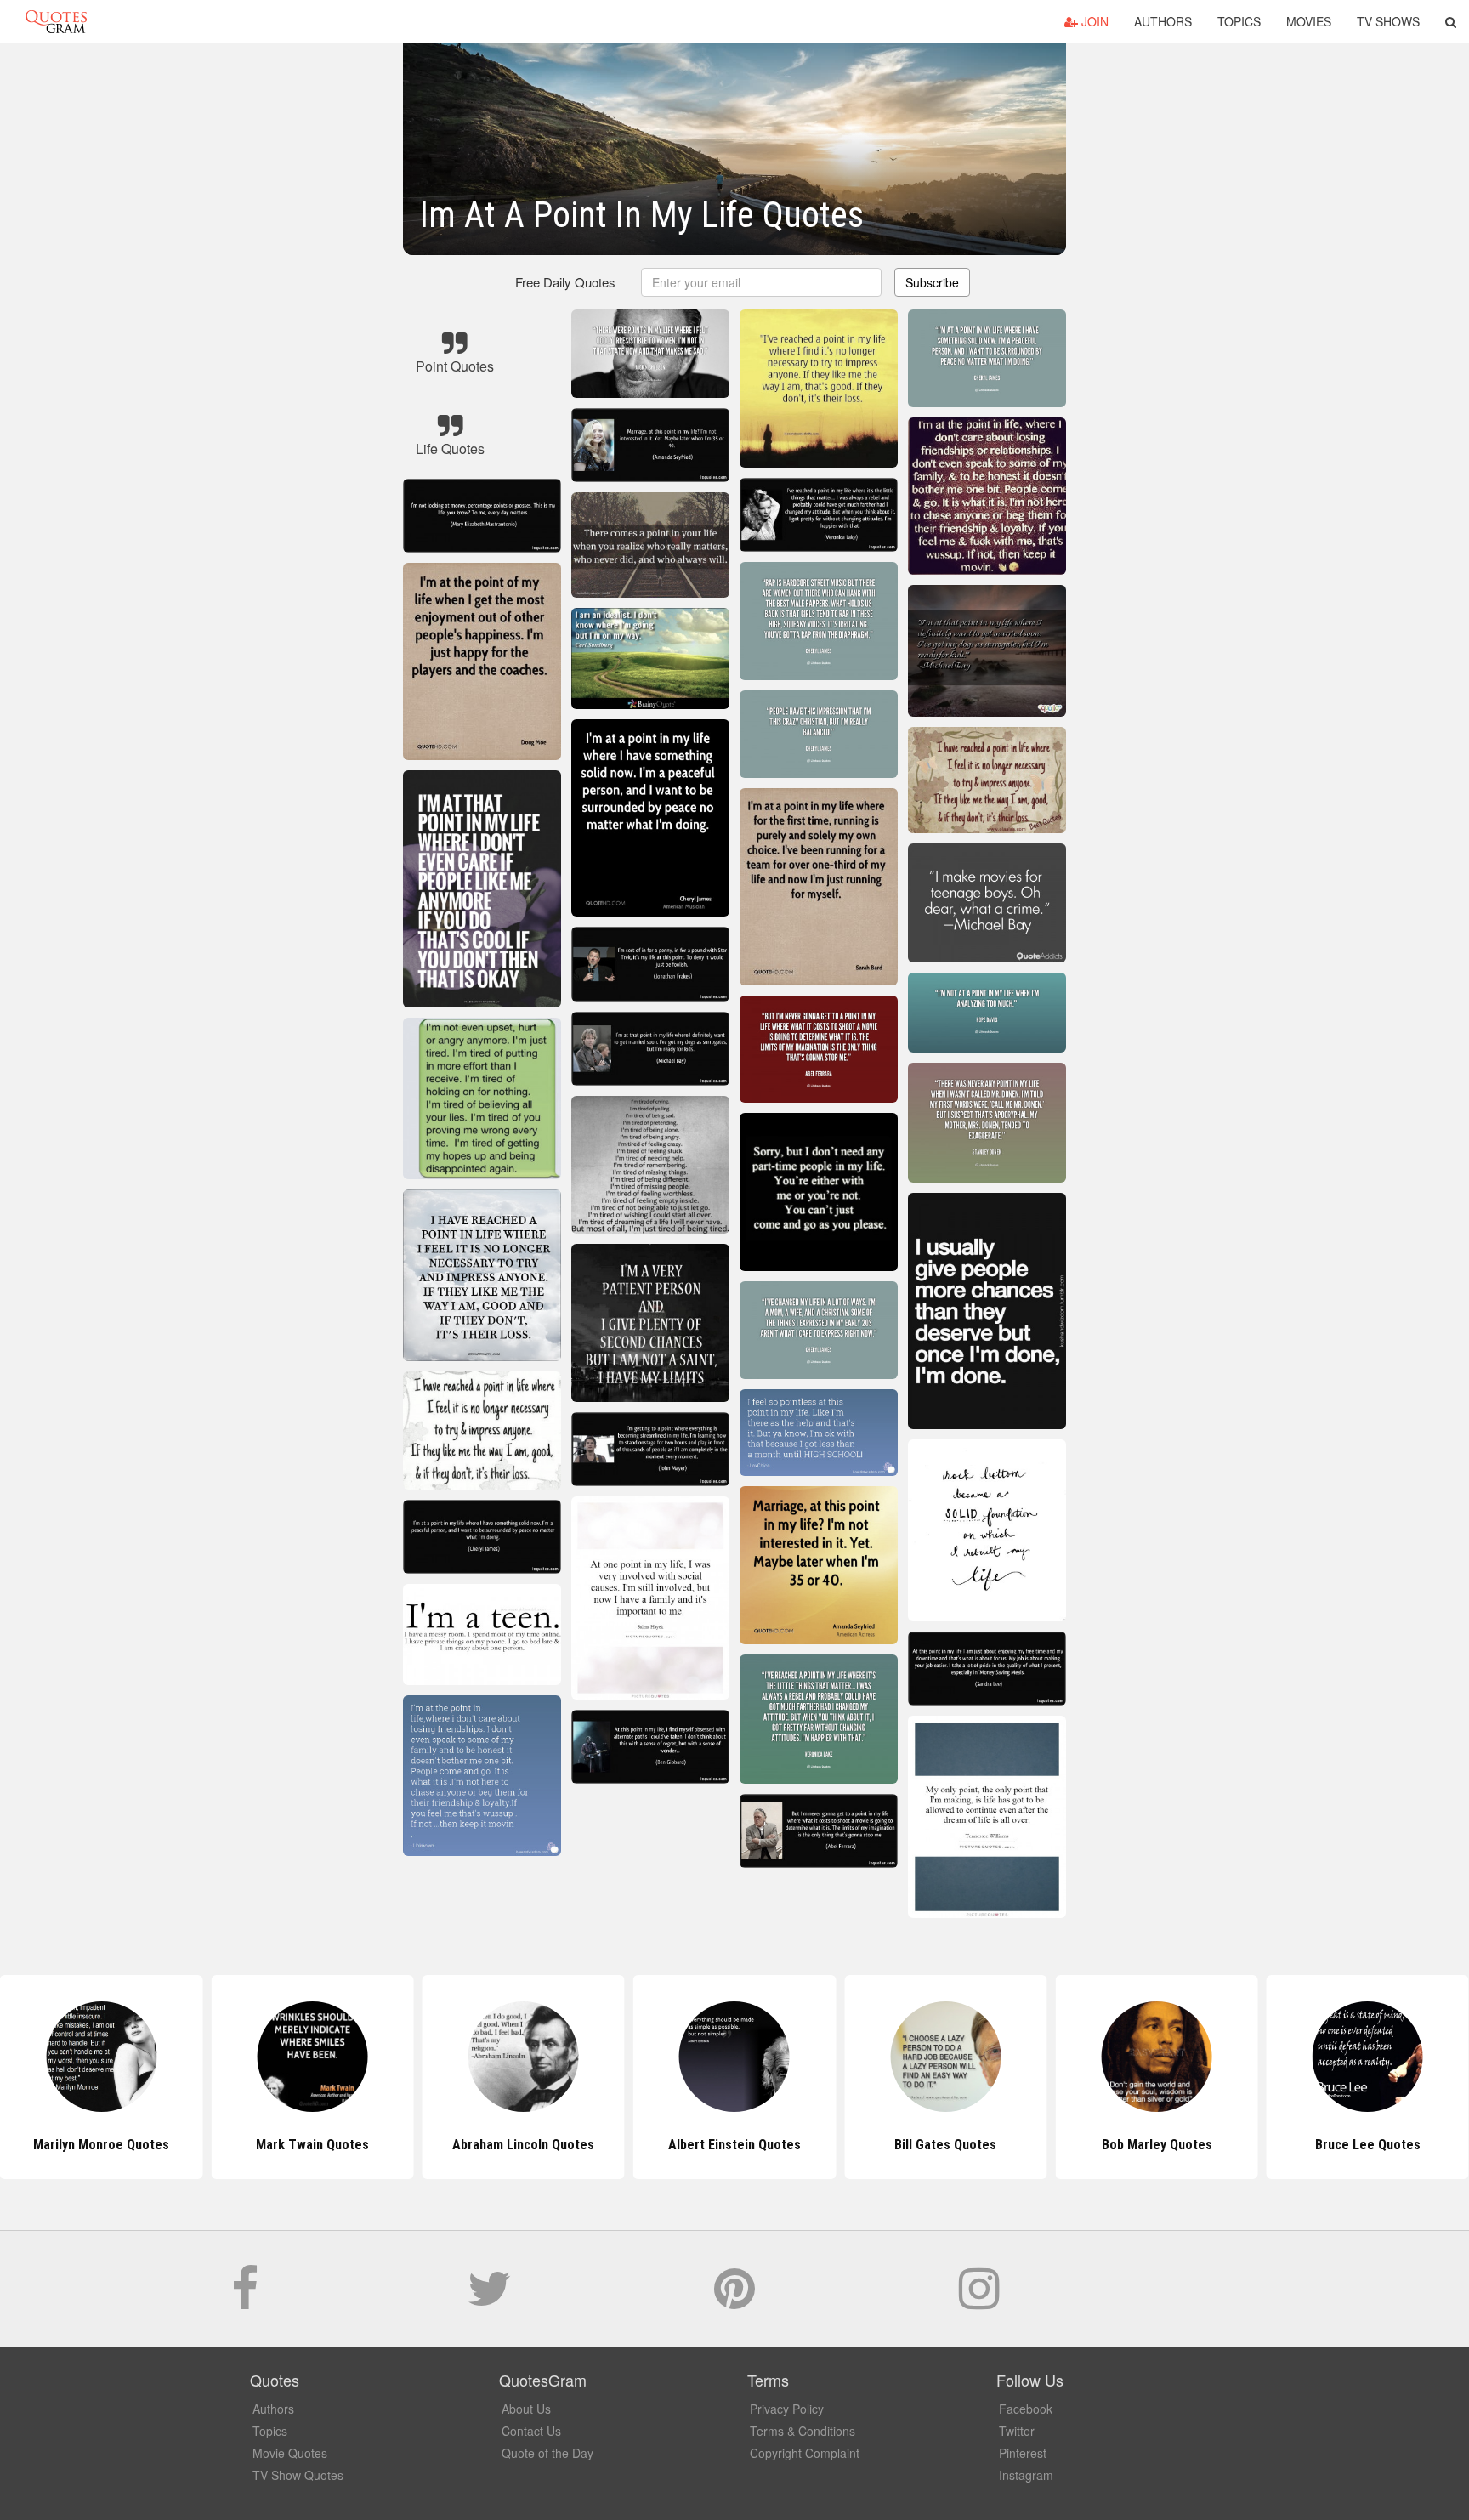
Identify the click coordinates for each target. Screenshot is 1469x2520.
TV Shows (1388, 21)
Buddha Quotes (1367, 2145)
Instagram (1026, 2475)
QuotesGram (56, 21)
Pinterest (1023, 2453)
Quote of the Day (547, 2453)
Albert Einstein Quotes (524, 2145)
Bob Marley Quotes (945, 2145)
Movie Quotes (290, 2453)
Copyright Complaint (805, 2453)
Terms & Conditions (803, 2431)
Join (1093, 21)
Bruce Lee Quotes (1157, 2145)
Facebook (1026, 2409)
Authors (1163, 21)
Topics (1239, 21)
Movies (1309, 21)
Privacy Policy (787, 2409)
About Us (526, 2409)
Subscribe (932, 282)
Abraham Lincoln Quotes (312, 2145)
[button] (1451, 21)
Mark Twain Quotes (102, 2145)
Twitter (1017, 2431)
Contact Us (531, 2431)
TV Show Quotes (298, 2475)
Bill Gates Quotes (734, 2145)
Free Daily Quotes (565, 282)
